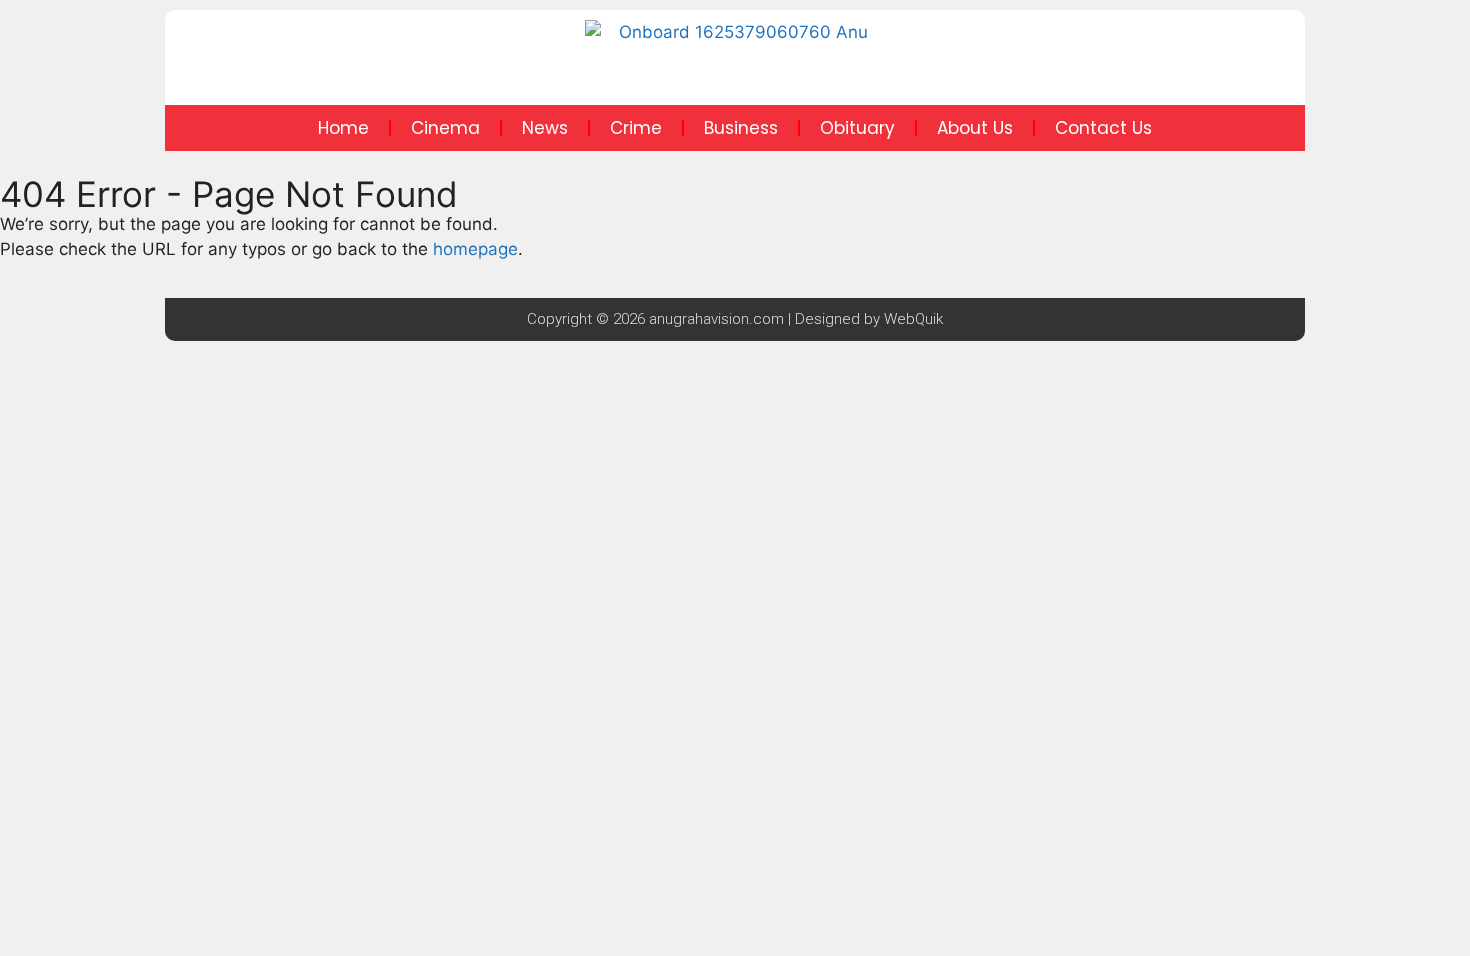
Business (741, 128)
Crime (636, 128)
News (545, 128)
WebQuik (913, 319)
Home (343, 128)
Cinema (445, 128)
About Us (975, 128)
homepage (475, 249)
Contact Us (1103, 128)
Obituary (857, 128)
